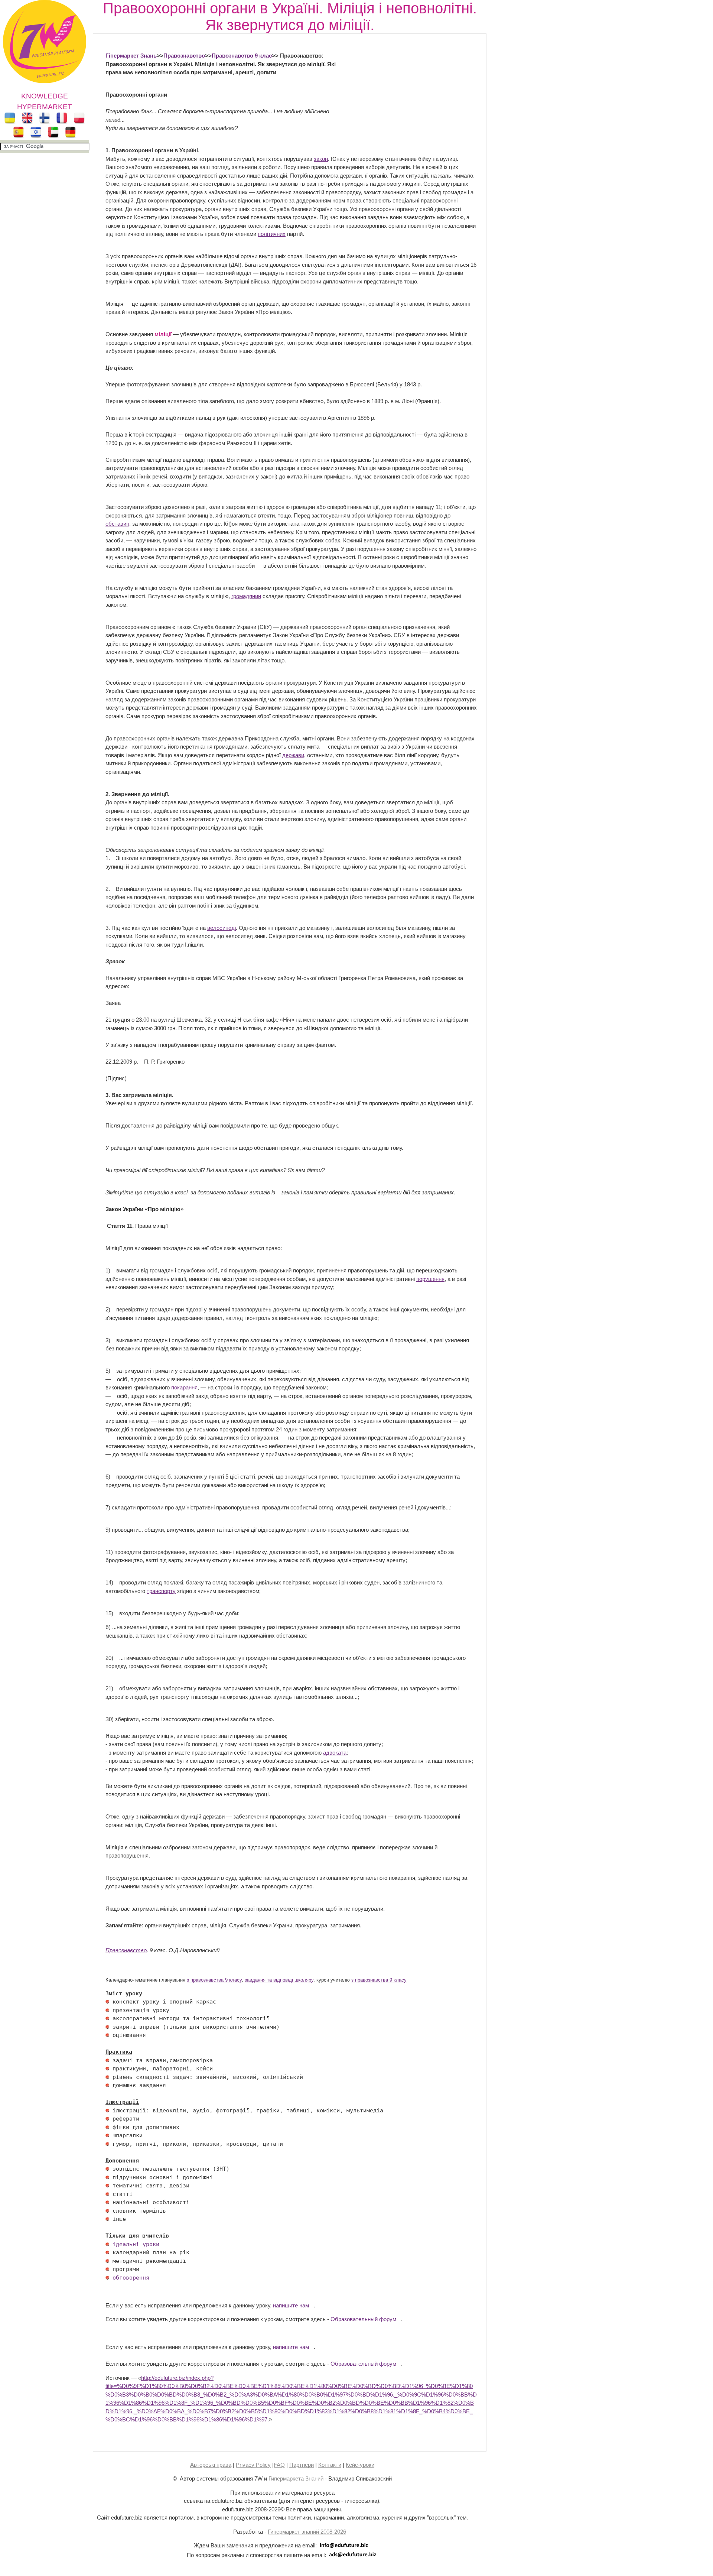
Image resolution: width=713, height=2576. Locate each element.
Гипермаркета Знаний (296, 2478)
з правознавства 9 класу (214, 1980)
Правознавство (184, 56)
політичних (272, 234)
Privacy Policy (253, 2465)
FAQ (279, 2465)
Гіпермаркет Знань (131, 56)
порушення (430, 1279)
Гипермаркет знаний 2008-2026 (307, 2532)
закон (321, 159)
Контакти (330, 2465)
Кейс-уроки (360, 2465)
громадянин (246, 596)
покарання (184, 1387)
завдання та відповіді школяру (279, 1980)
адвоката (335, 1753)
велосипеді (222, 928)
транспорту (161, 1591)
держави (293, 755)
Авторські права (211, 2465)
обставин (117, 524)
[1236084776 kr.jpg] (107, 2002)
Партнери (302, 2465)
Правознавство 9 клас (242, 56)
